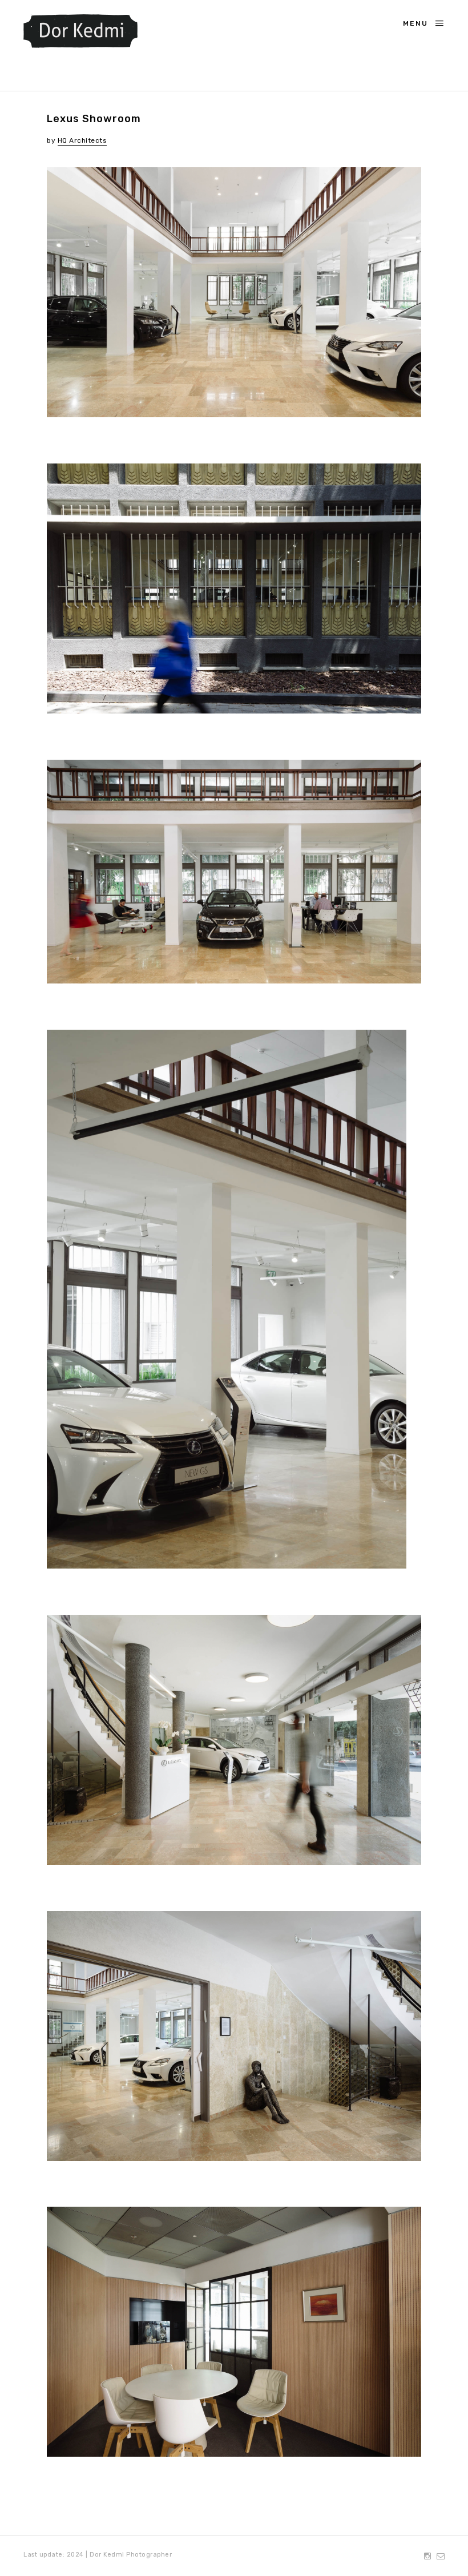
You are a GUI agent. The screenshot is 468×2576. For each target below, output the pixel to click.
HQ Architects (82, 140)
